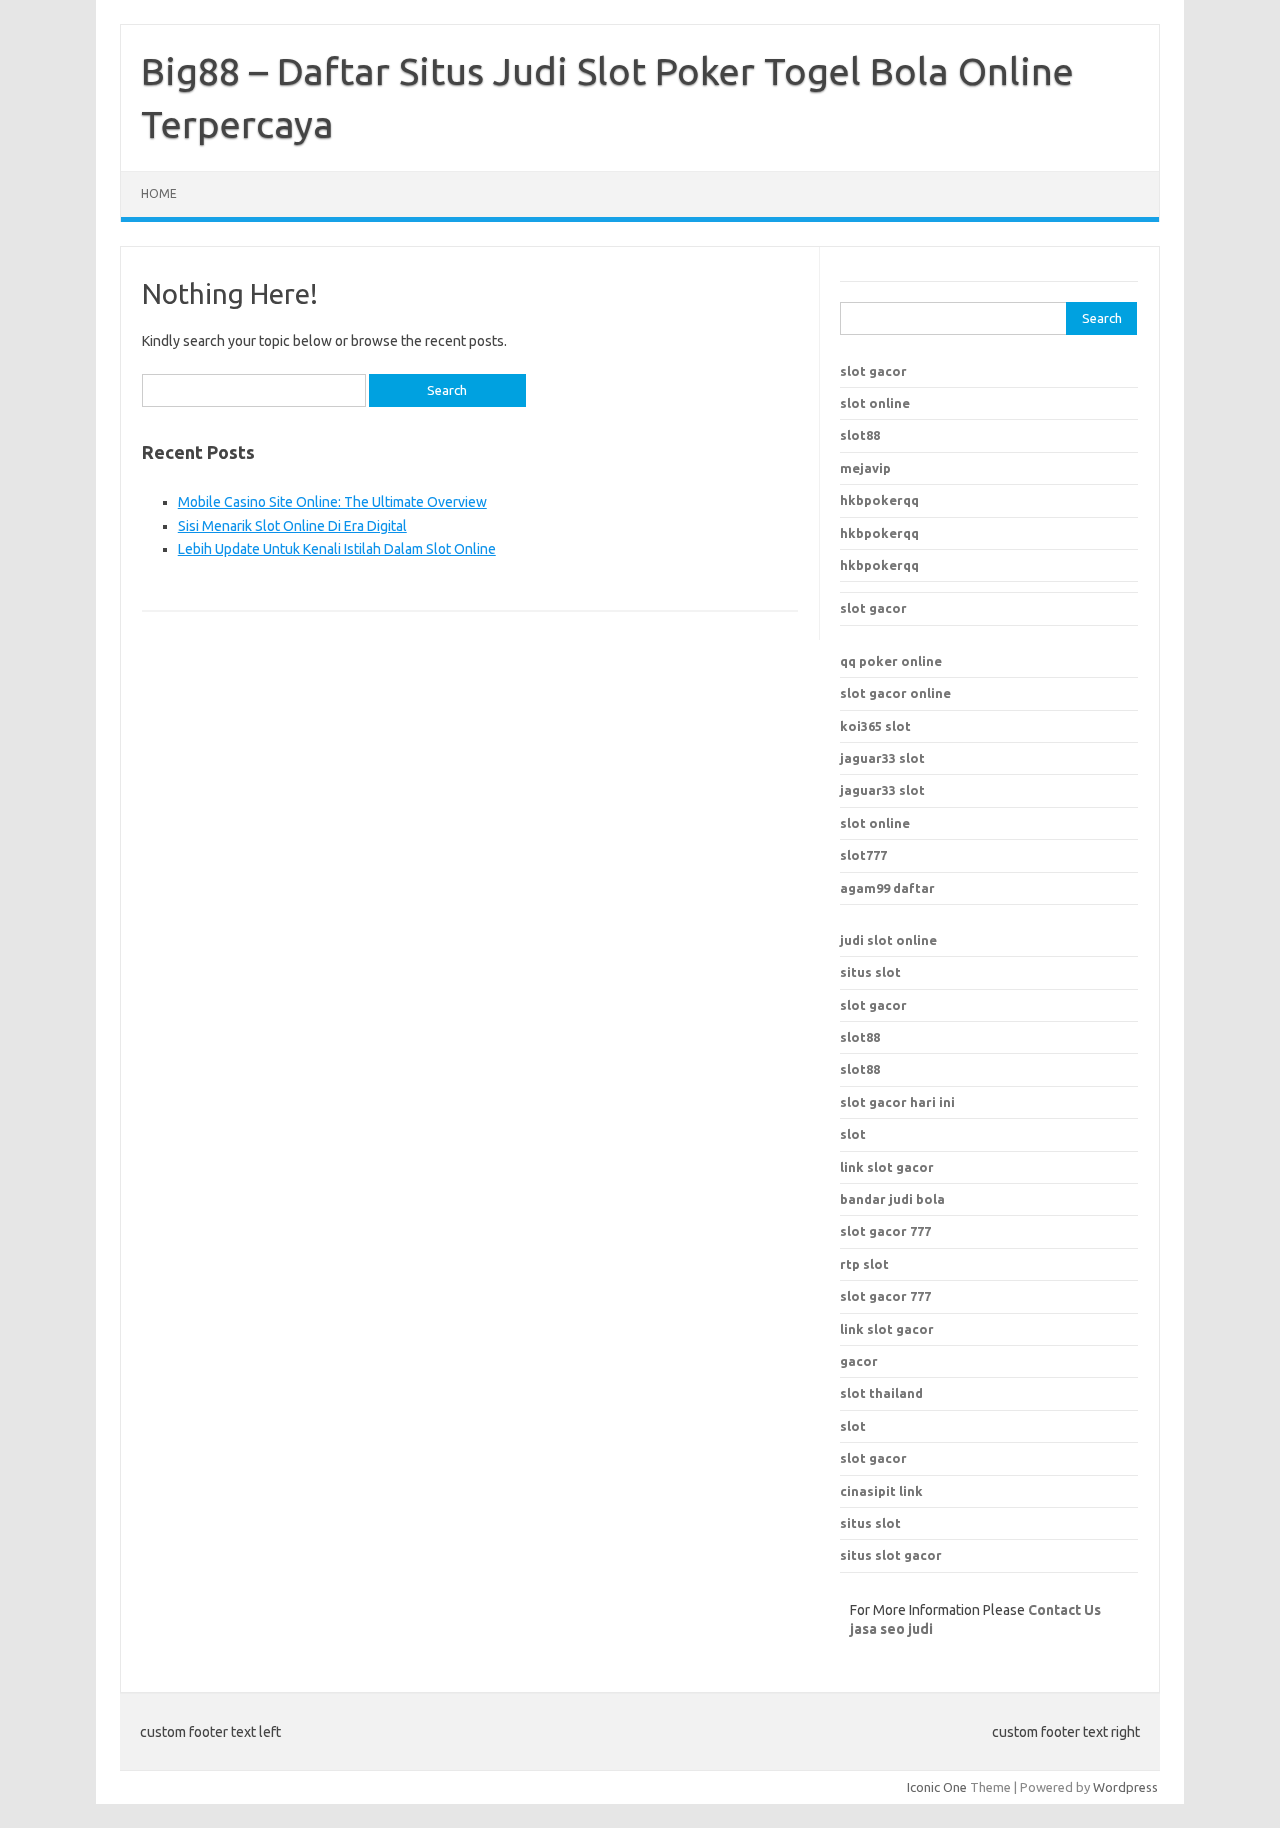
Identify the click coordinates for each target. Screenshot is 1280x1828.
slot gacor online (895, 693)
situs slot (870, 972)
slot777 (863, 855)
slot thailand (881, 1393)
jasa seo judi (891, 1629)
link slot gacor (887, 1329)
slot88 (860, 435)
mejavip (865, 468)
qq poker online (891, 661)
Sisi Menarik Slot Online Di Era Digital (292, 526)
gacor (859, 1361)
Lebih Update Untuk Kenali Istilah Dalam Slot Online (337, 549)
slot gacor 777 (885, 1296)
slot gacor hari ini (897, 1102)
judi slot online (888, 940)
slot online (875, 403)
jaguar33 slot (882, 758)
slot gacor (873, 371)
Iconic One (937, 1787)
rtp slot (864, 1264)
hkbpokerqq (879, 500)
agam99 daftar (887, 888)
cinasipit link (881, 1491)
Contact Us (1064, 1610)
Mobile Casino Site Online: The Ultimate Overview (332, 502)
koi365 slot (875, 726)
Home (159, 193)
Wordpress (1125, 1787)
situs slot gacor (891, 1555)
